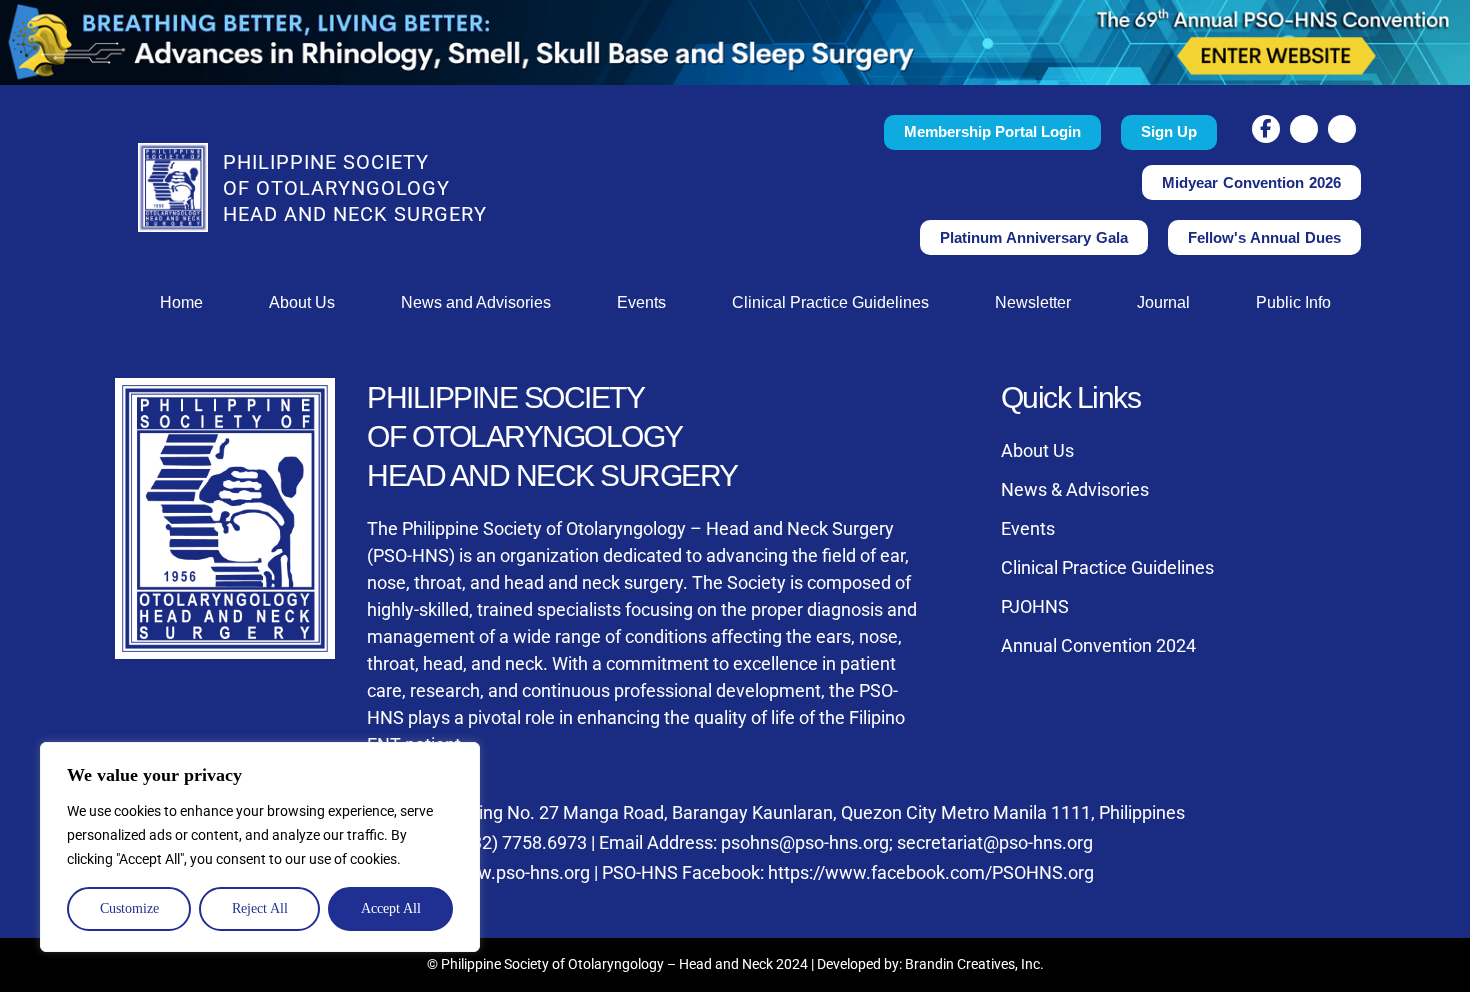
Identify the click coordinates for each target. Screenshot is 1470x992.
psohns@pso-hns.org (805, 842)
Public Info (1293, 302)
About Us (302, 302)
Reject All (260, 908)
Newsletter (1033, 302)
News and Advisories (476, 302)
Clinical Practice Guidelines (830, 302)
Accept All (391, 908)
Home (181, 302)
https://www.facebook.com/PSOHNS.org (931, 872)
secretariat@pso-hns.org (995, 842)
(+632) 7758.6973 (516, 842)
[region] (260, 847)
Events (641, 302)
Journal (1163, 302)
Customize (129, 908)
